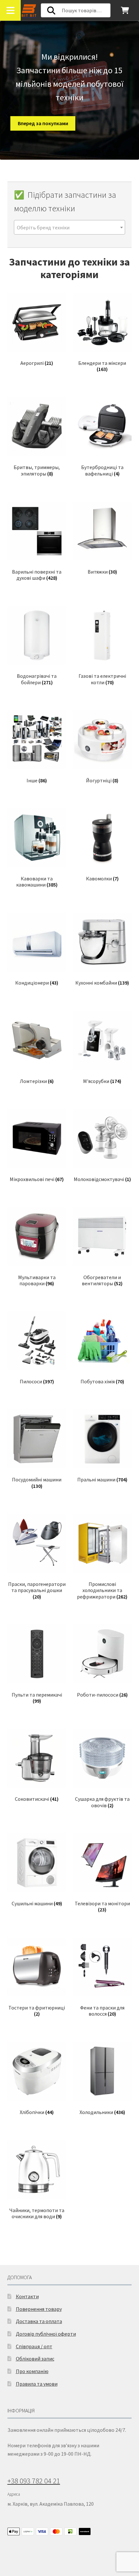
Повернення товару (39, 2309)
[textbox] (70, 228)
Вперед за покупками (43, 123)
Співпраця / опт (34, 2346)
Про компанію (32, 2371)
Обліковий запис (35, 2359)
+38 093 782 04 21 (34, 2481)
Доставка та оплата (39, 2321)
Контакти (27, 2296)
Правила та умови (37, 2384)
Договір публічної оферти (46, 2334)
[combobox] (70, 227)
